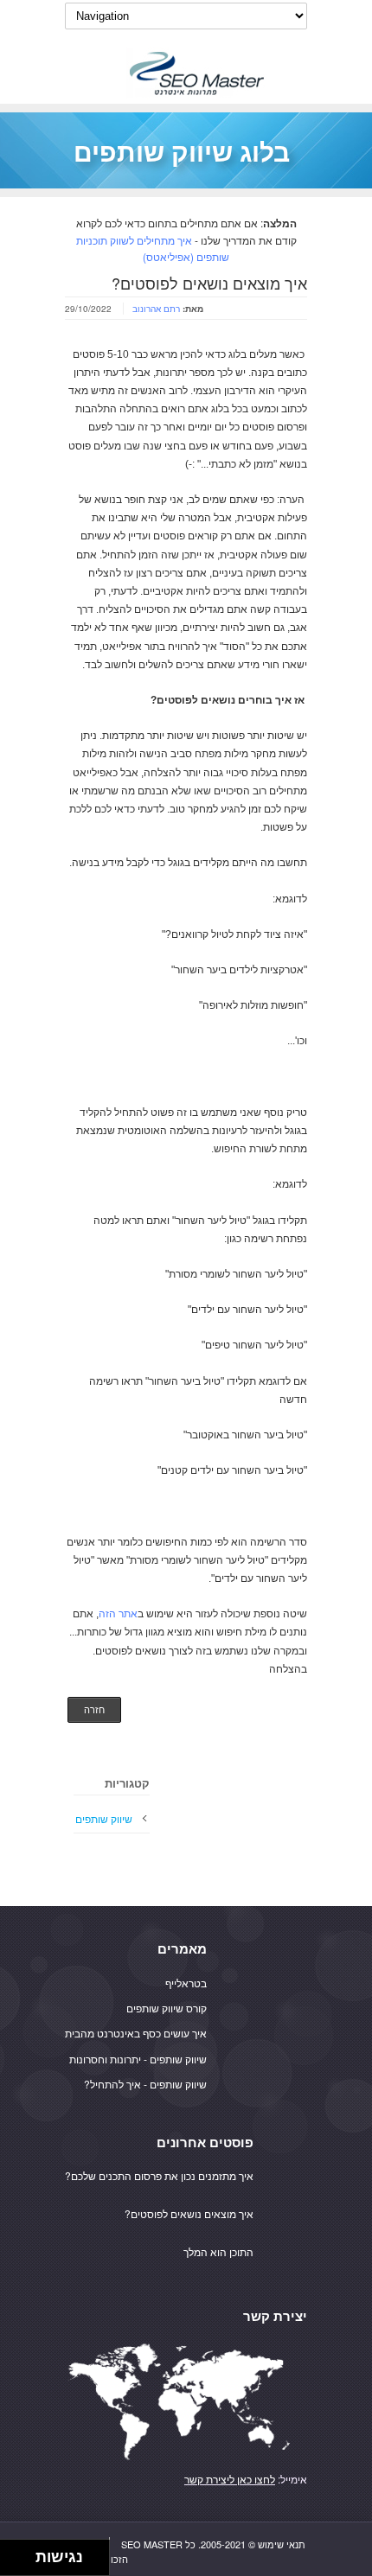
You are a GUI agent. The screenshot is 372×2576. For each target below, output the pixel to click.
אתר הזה (118, 1614)
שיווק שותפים (104, 1818)
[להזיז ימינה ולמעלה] (23, 2553)
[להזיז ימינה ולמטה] (23, 2563)
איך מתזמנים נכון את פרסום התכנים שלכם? (159, 2175)
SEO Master (152, 2544)
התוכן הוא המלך (218, 2251)
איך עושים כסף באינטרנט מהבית (136, 2033)
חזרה (94, 1710)
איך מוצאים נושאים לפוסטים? (189, 2213)
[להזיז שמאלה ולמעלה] (13, 2553)
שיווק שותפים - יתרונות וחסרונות (138, 2059)
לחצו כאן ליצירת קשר (230, 2479)
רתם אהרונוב (156, 309)
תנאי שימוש (282, 2544)
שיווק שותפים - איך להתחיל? (145, 2084)
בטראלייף (186, 1983)
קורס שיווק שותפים (167, 2008)
